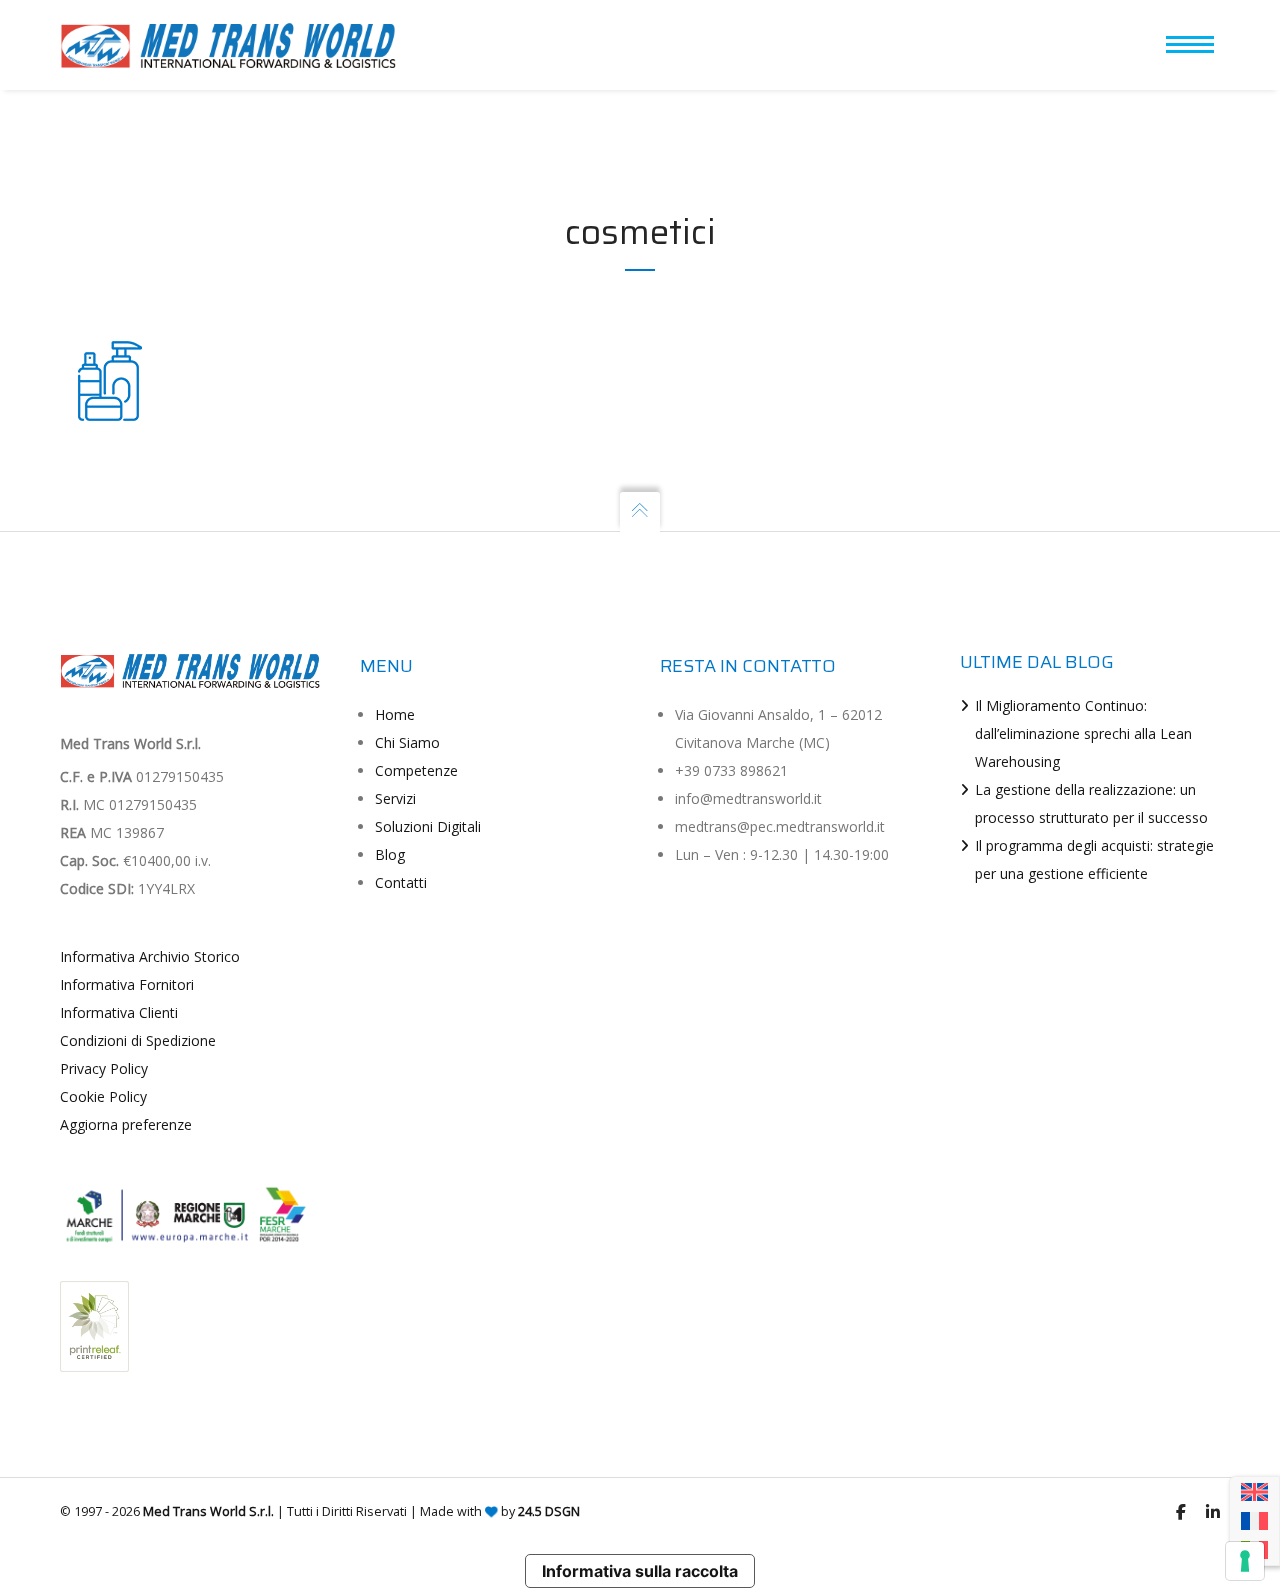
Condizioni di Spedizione (138, 1040)
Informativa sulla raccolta (640, 1571)
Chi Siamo (407, 742)
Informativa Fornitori (127, 984)
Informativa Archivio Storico (150, 956)
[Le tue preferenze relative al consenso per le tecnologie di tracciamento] (1245, 1561)
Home (395, 714)
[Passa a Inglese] (1254, 1492)
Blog (390, 854)
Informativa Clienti (119, 1012)
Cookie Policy (103, 1096)
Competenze (416, 770)
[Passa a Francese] (1254, 1521)
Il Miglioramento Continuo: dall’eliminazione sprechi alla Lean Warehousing (1083, 733)
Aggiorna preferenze (126, 1124)
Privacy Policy (104, 1068)
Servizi (395, 798)
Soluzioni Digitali (428, 826)
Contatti (401, 882)
